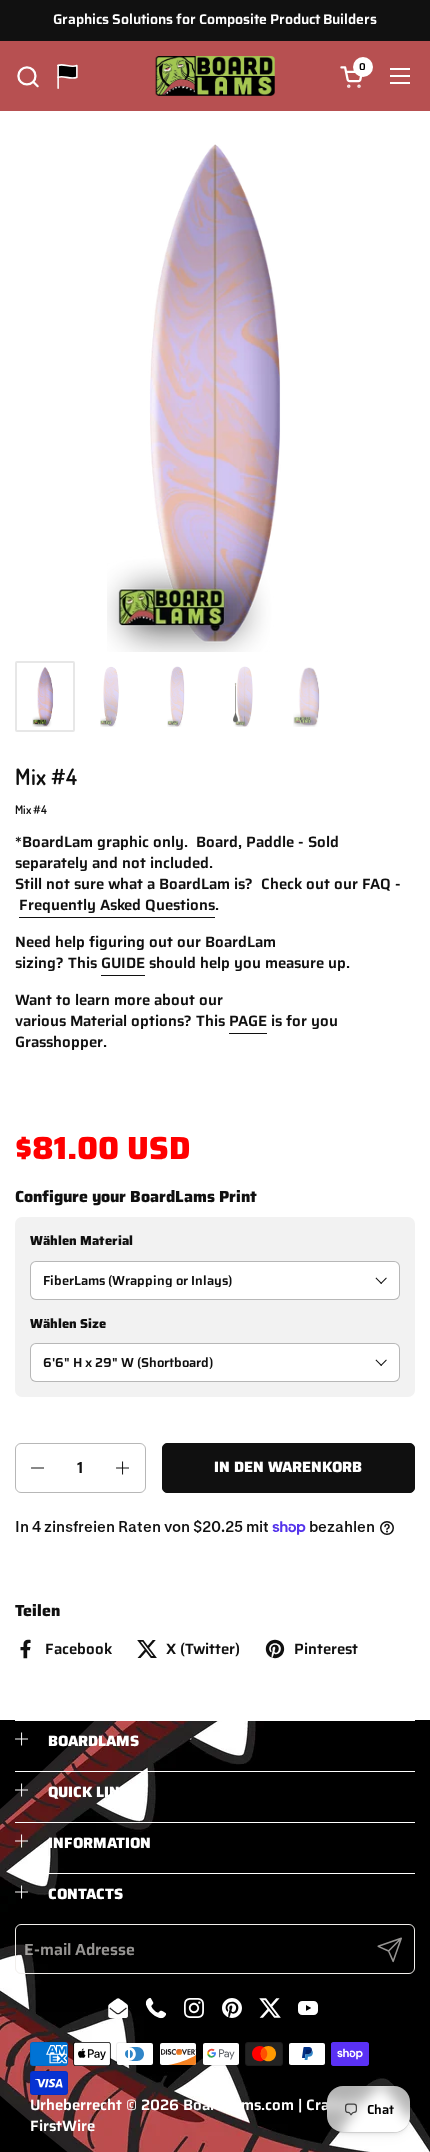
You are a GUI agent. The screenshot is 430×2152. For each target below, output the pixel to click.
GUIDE (123, 963)
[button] (27, 76)
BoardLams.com (238, 2105)
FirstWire (62, 2126)
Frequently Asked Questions (117, 905)
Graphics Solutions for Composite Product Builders (215, 19)
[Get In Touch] (67, 76)
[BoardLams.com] (215, 76)
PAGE (248, 1021)
